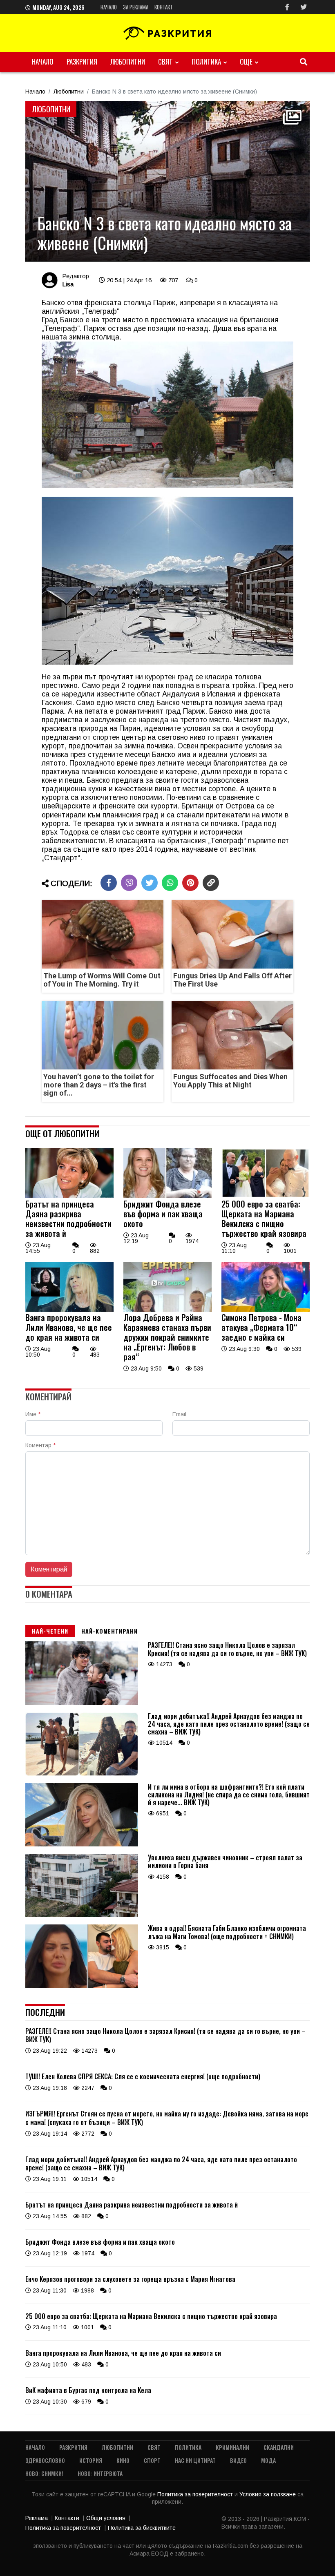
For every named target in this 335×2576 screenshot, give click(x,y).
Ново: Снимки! (44, 2473)
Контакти (67, 2518)
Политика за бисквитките (142, 2528)
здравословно (45, 2460)
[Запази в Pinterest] (190, 883)
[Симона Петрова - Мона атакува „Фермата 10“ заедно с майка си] (266, 1310)
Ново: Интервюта (100, 2473)
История (91, 2460)
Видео (238, 2460)
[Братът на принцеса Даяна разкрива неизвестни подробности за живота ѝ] (69, 1196)
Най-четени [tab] (50, 1631)
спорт (152, 2460)
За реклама (136, 7)
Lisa (68, 284)
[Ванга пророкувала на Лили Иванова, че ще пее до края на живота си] (69, 1310)
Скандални (279, 2447)
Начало (109, 7)
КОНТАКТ (164, 7)
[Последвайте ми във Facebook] (287, 7)
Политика (206, 61)
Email (179, 1414)
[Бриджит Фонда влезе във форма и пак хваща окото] (167, 1196)
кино (123, 2460)
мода (268, 2460)
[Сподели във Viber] (129, 883)
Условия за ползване (268, 2494)
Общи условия (106, 2518)
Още (246, 61)
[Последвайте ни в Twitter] (304, 7)
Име (33, 1414)
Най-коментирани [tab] (109, 1631)
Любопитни (128, 61)
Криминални (232, 2447)
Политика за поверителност (196, 2494)
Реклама (37, 2518)
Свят (165, 61)
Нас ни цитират (195, 2460)
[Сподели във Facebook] (109, 883)
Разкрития (82, 61)
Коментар (40, 1445)
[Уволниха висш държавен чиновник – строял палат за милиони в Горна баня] (82, 1915)
